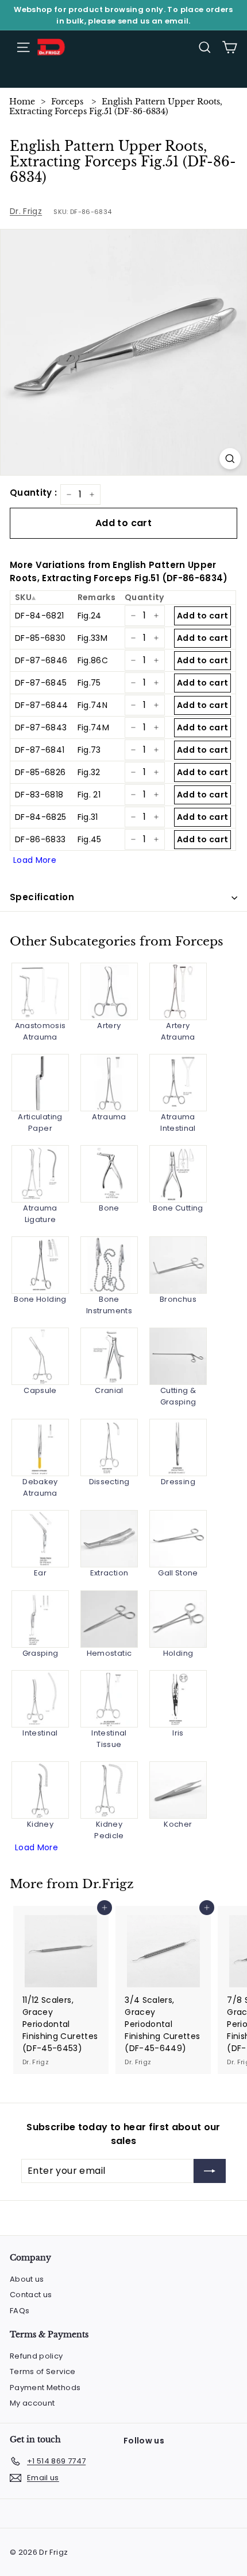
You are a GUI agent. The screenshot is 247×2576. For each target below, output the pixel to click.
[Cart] (229, 47)
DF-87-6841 (40, 750)
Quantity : (34, 493)
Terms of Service (43, 2371)
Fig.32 (89, 772)
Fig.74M (93, 727)
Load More (35, 860)
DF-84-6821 (40, 616)
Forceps (67, 102)
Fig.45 (90, 839)
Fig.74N (92, 705)
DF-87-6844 (42, 705)
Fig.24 (90, 616)
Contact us (31, 2295)
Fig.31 (88, 817)
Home (22, 102)
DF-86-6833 (40, 839)
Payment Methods (45, 2388)
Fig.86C (93, 660)
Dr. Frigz (26, 211)
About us (27, 2279)
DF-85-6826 (40, 772)
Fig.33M (92, 638)
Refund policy (36, 2356)
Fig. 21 (89, 795)
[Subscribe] (210, 2171)
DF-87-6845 (41, 683)
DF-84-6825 (41, 817)
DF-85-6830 (40, 638)
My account (32, 2403)
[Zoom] (230, 459)
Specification (42, 897)
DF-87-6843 (41, 727)
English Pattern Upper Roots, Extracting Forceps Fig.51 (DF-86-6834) (116, 106)
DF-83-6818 (39, 795)
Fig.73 (89, 750)
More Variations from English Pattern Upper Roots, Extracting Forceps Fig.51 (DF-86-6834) (119, 571)
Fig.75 (89, 683)
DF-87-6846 (41, 660)
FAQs (20, 2311)
